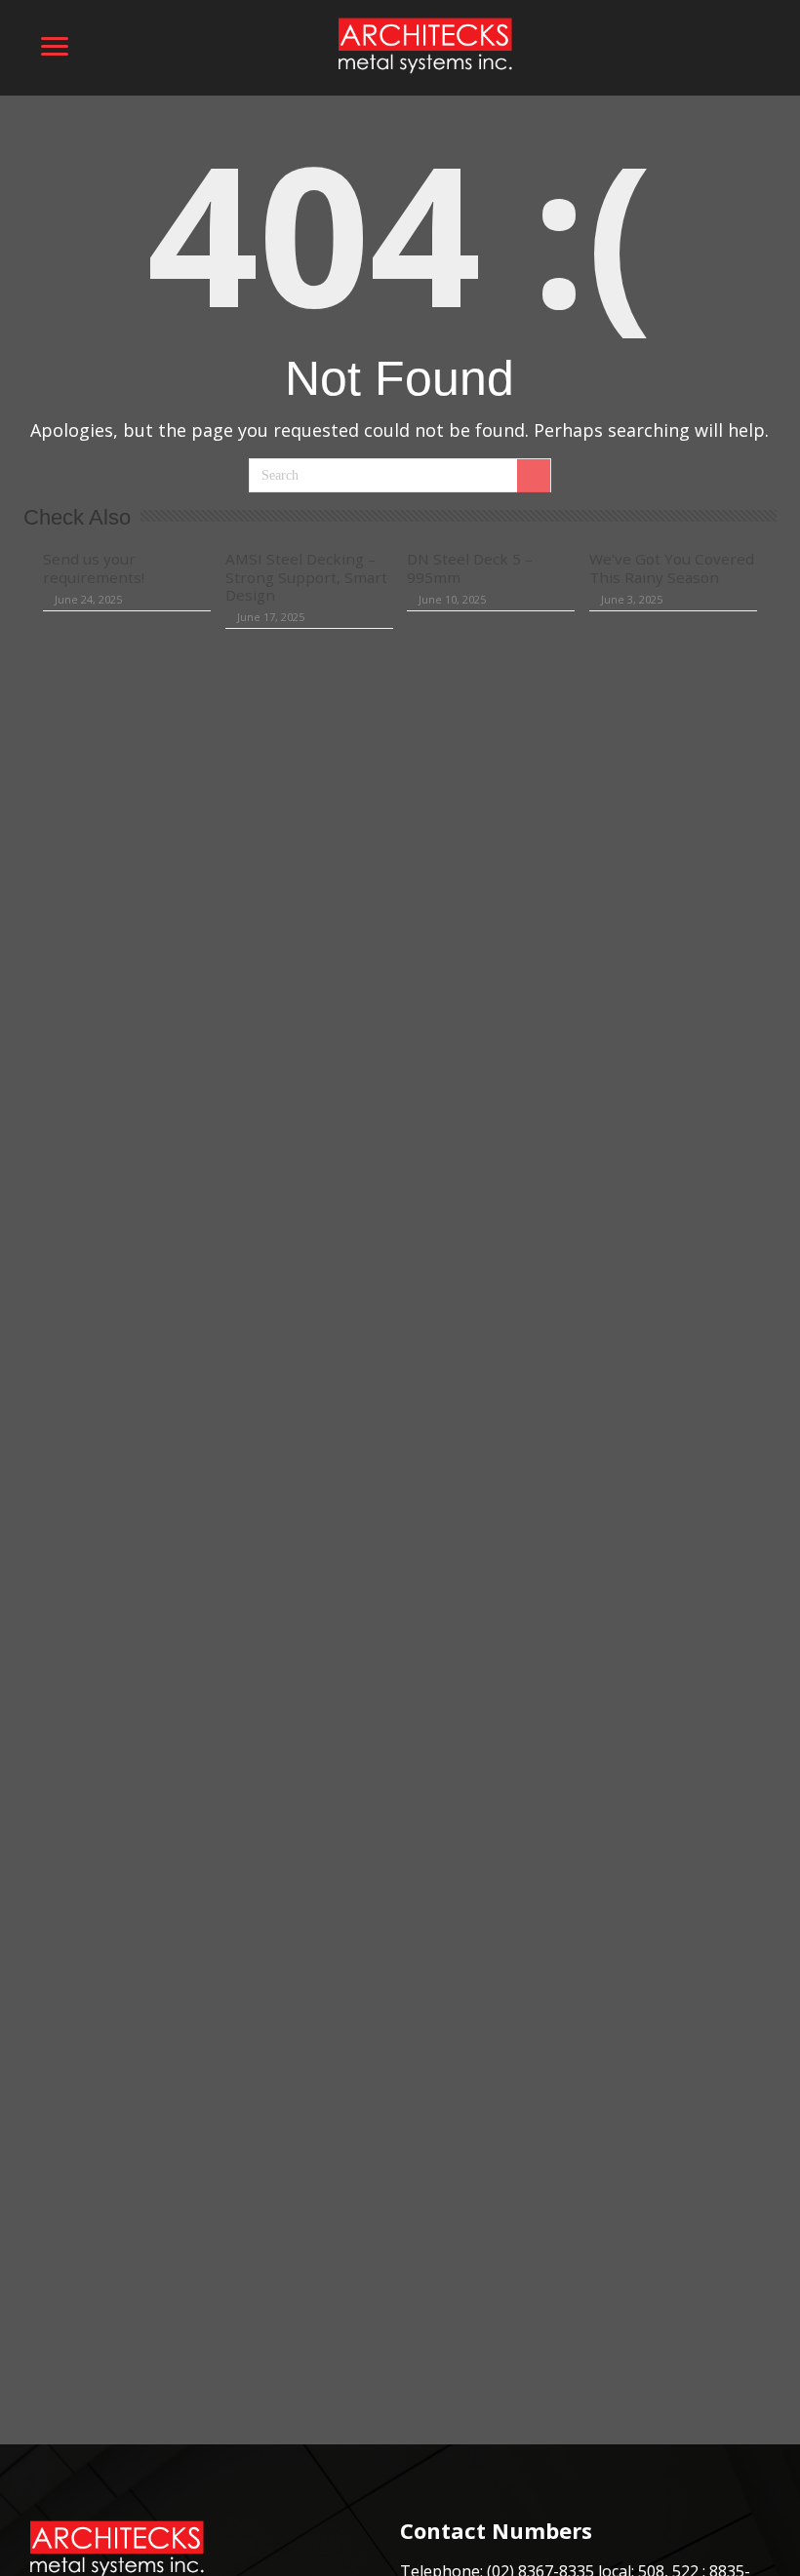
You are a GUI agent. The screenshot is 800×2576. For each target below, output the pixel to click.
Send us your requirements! (94, 567)
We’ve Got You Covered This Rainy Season (672, 567)
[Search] (534, 476)
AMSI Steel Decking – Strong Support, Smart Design (306, 576)
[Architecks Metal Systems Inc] (424, 45)
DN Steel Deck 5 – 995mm (470, 567)
